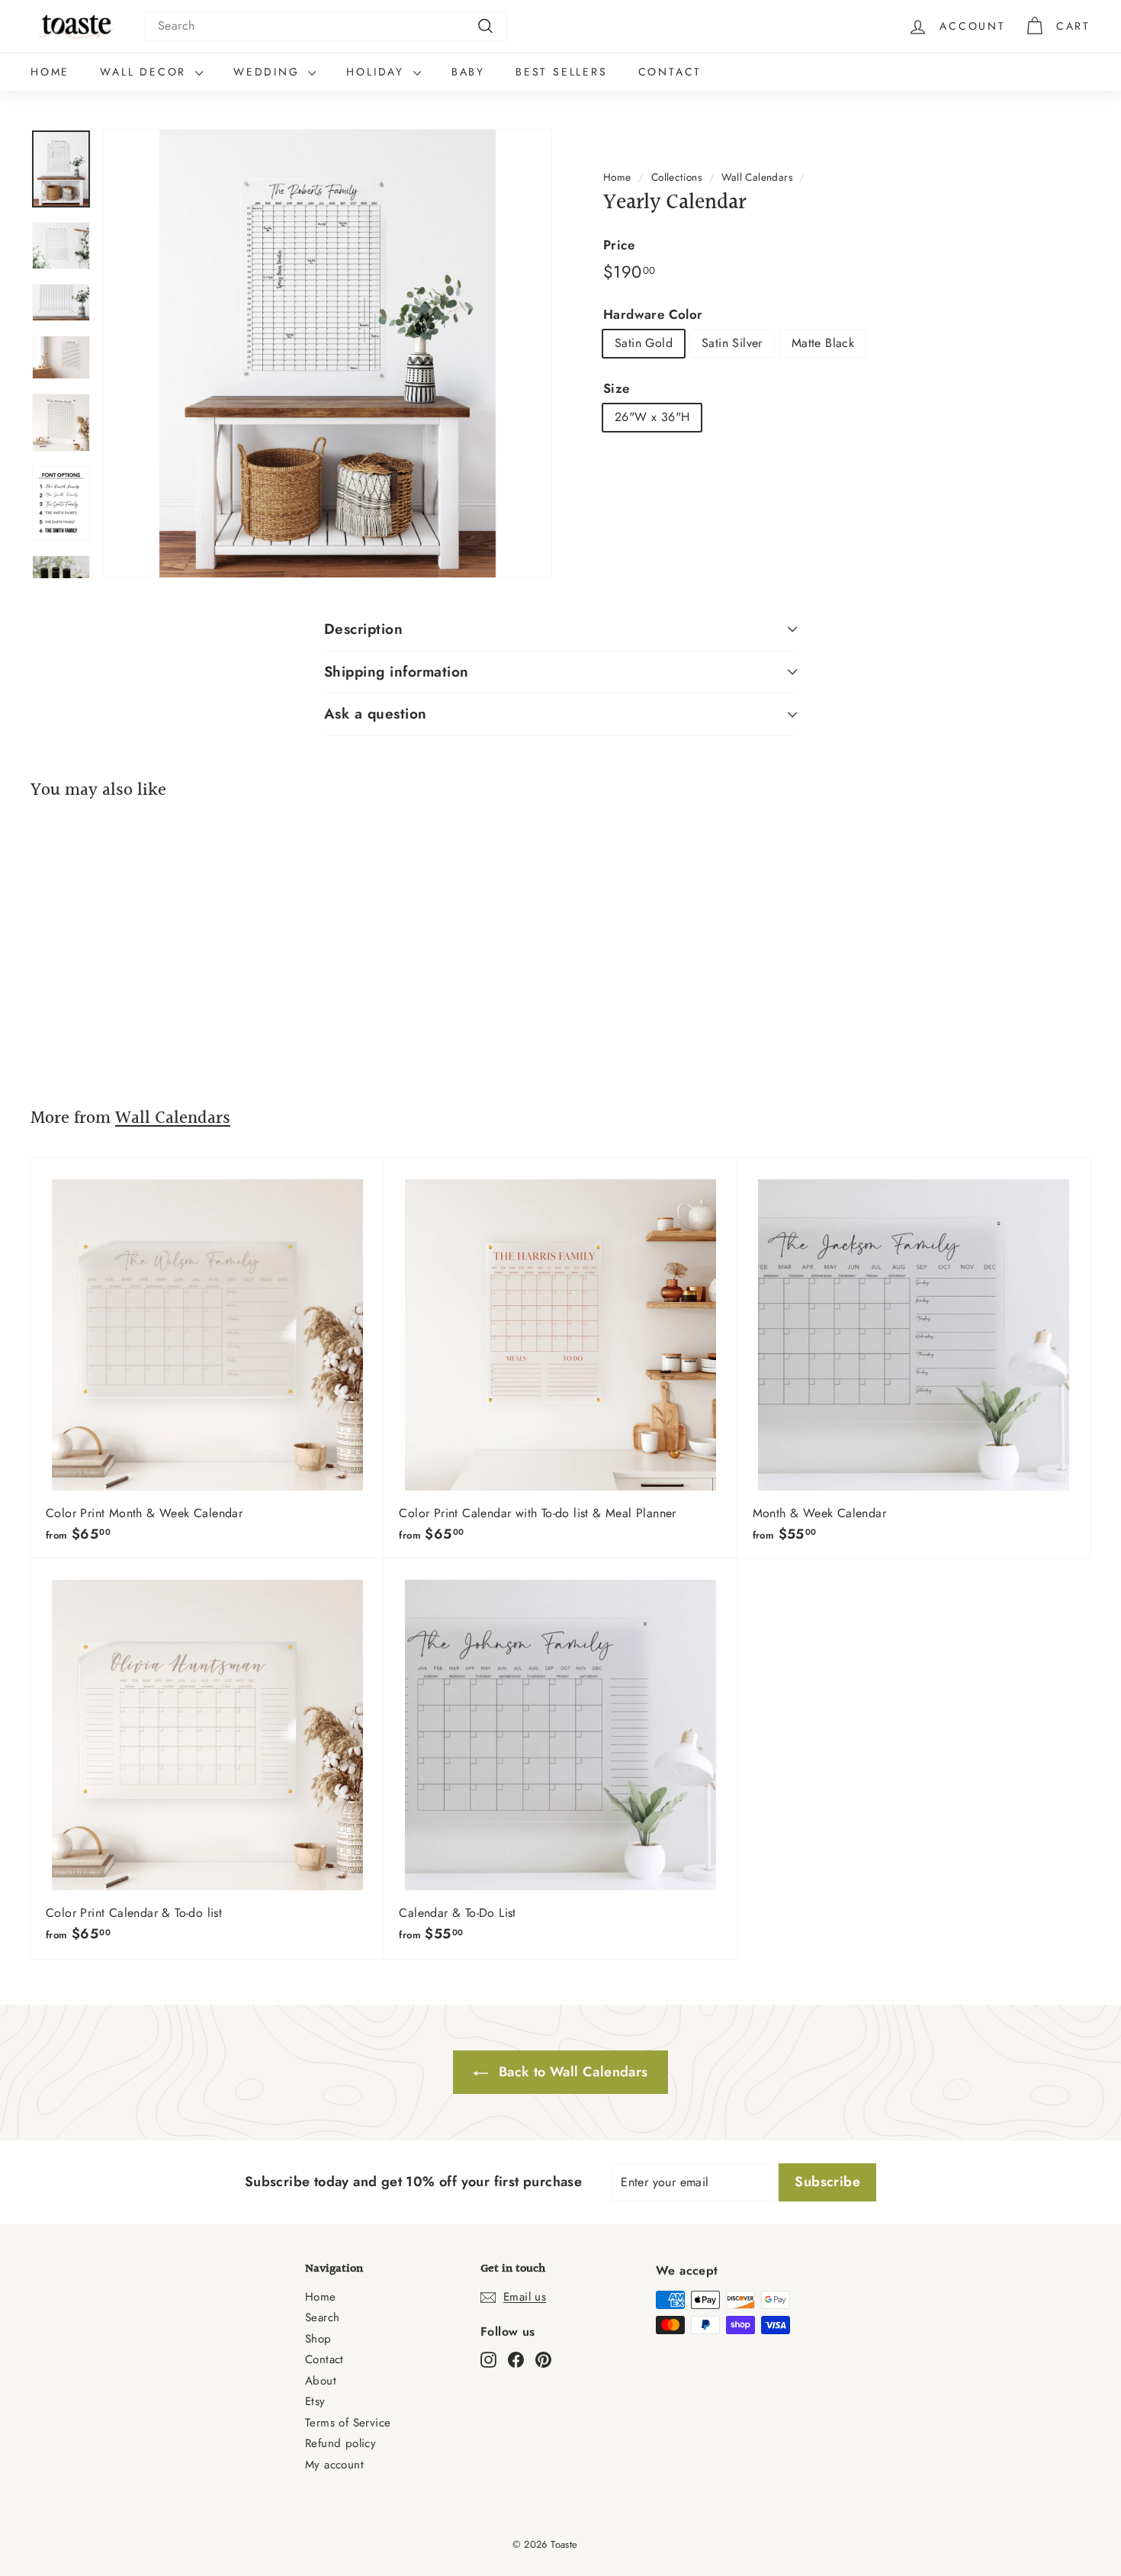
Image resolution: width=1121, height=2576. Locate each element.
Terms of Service (348, 2423)
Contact (670, 72)
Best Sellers (562, 72)
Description (363, 629)
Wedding (269, 72)
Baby (468, 72)
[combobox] (326, 26)
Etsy (315, 2401)
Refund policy (340, 2443)
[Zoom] (328, 354)
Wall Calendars (757, 177)
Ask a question (376, 714)
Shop (318, 2339)
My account (334, 2465)
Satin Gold (644, 343)
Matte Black (823, 343)
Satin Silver (732, 343)
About (321, 2381)
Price (619, 245)
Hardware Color (653, 314)
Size (617, 388)
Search (322, 2317)
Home (50, 72)
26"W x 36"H (652, 417)
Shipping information (397, 672)
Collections (676, 177)
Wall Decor (146, 72)
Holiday (377, 72)
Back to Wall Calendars (571, 2072)
